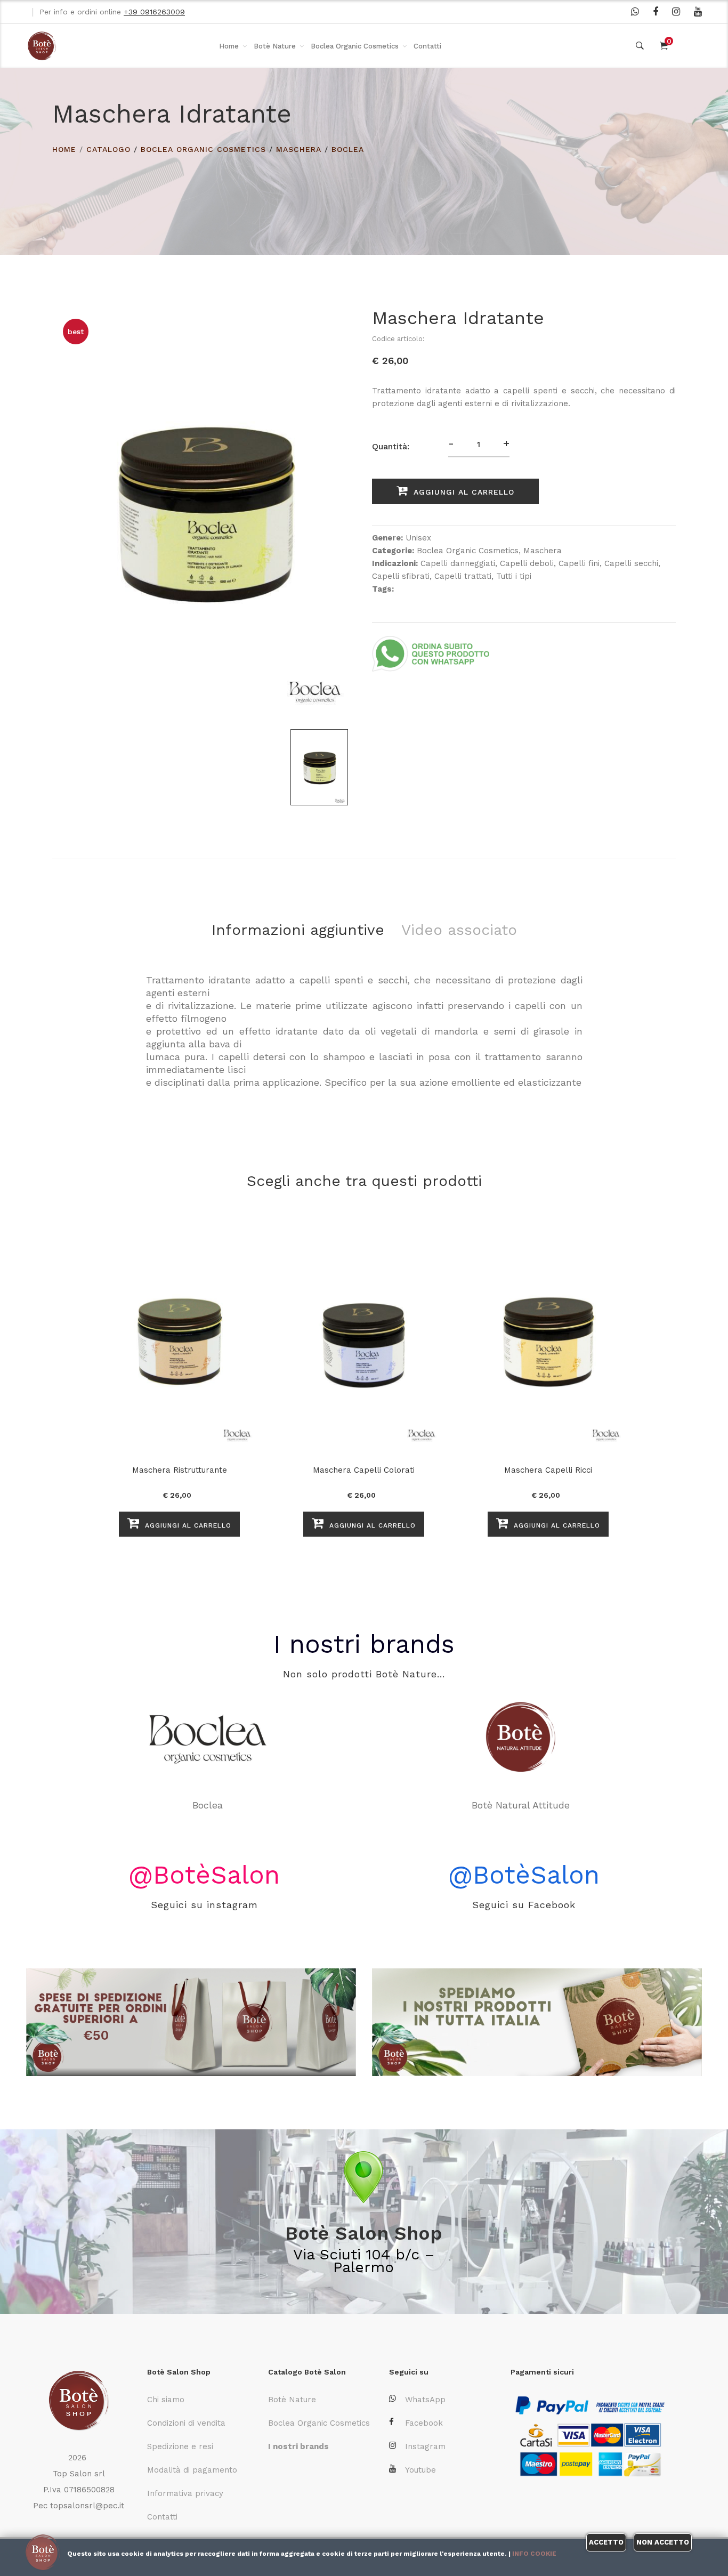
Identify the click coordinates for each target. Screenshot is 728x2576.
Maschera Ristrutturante (180, 1470)
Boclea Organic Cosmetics (355, 46)
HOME (64, 149)
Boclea (348, 149)
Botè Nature (275, 46)
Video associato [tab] (459, 930)
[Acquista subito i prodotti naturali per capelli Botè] (537, 2022)
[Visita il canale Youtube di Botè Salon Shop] (698, 12)
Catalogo (108, 149)
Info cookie (534, 2554)
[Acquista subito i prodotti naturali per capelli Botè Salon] (191, 2022)
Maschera (299, 149)
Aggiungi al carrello (462, 492)
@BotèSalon (204, 1875)
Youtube (420, 2470)
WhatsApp (425, 2400)
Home (229, 46)
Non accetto (663, 2542)
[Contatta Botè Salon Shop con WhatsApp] (635, 12)
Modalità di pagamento (192, 2470)
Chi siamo (166, 2400)
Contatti (427, 46)
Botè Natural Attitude (208, 1805)
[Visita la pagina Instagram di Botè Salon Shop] (676, 12)
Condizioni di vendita (186, 2423)
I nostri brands (364, 1644)
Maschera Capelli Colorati (364, 1470)
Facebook (424, 2423)
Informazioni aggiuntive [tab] (298, 930)
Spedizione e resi (180, 2446)
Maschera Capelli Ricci (548, 1470)
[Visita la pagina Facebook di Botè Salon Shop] (656, 12)
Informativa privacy (185, 2493)
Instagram (425, 2446)
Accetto (606, 2542)
